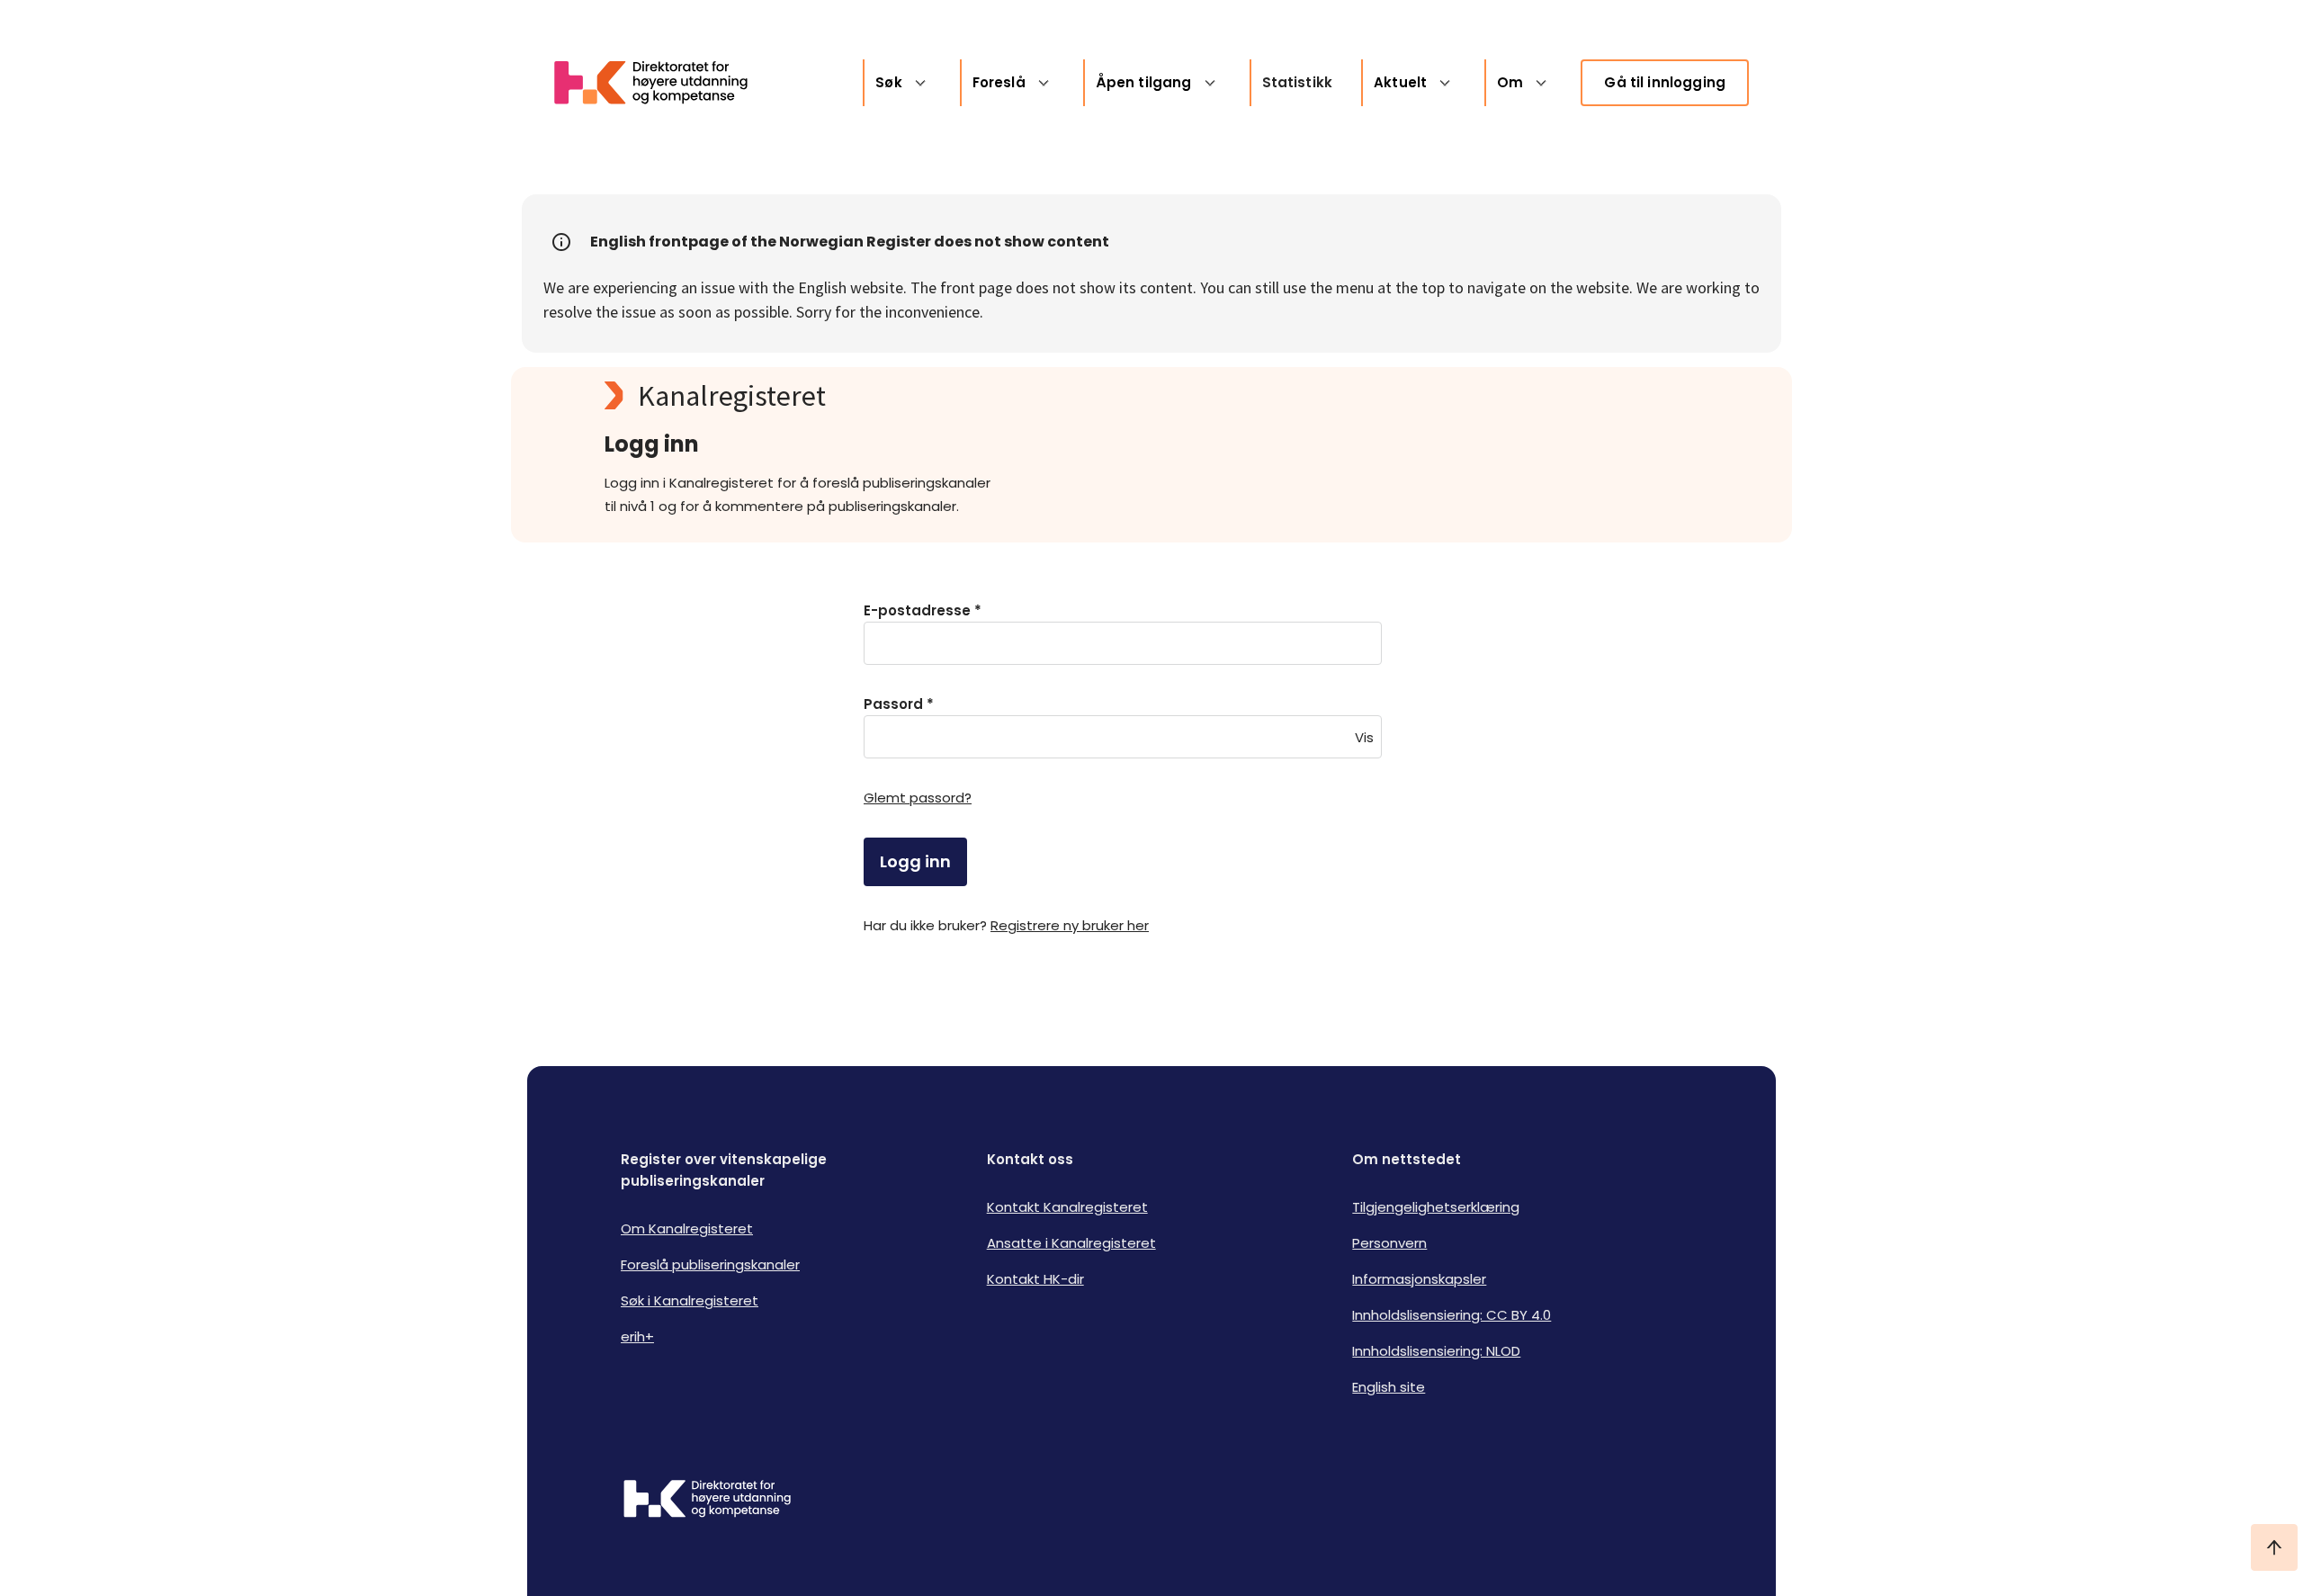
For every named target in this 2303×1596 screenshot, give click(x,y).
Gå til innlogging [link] (1665, 82)
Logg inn (915, 861)
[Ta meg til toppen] (2274, 1547)
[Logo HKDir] (707, 1501)
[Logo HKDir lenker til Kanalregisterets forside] (662, 83)
